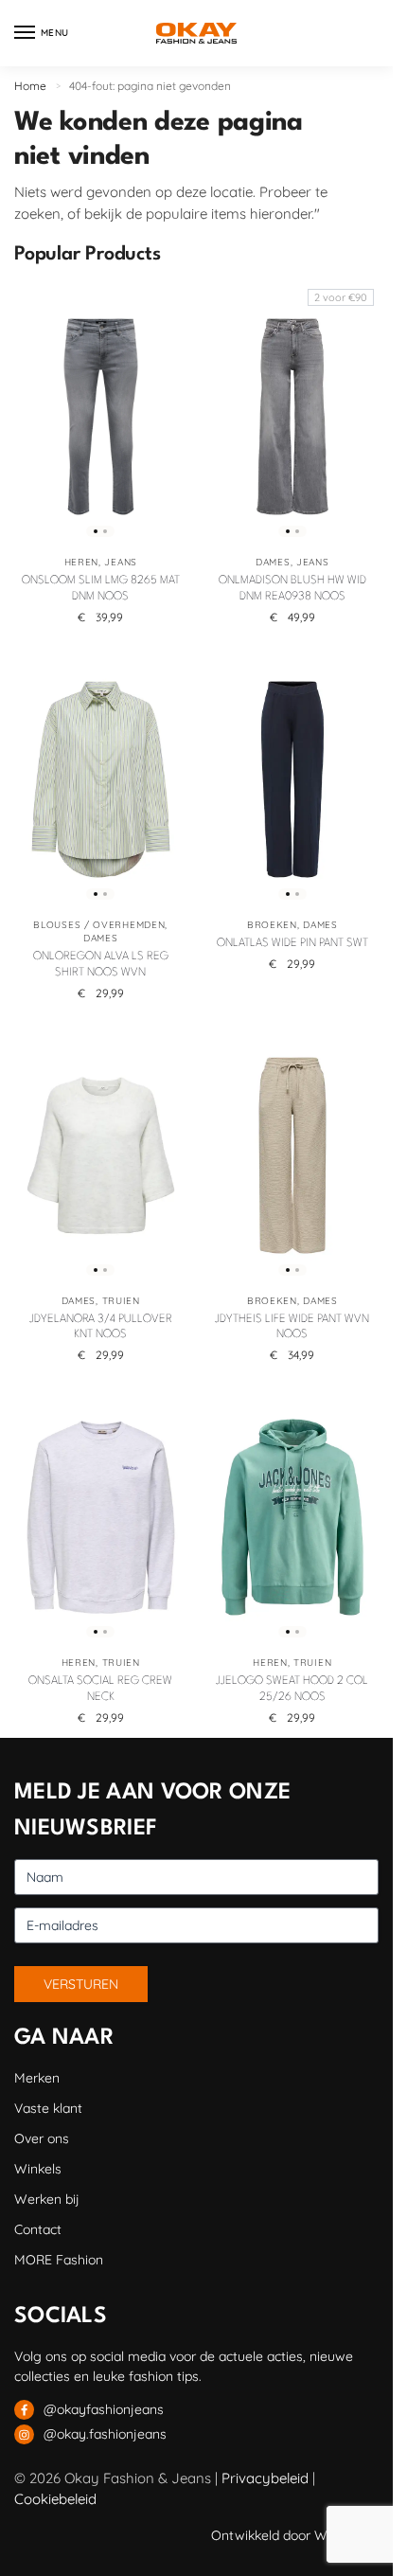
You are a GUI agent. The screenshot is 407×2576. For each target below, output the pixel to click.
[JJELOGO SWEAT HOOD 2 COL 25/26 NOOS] (293, 1517)
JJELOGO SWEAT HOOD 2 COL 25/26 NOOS (292, 1689)
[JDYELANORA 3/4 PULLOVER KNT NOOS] (101, 1155)
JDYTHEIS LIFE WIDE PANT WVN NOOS (292, 1327)
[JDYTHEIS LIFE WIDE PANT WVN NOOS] (293, 1155)
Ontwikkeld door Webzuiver (295, 2535)
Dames (273, 562)
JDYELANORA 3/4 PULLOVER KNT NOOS (101, 1327)
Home (30, 86)
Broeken (272, 925)
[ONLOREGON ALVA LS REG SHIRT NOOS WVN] (101, 779)
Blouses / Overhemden (99, 925)
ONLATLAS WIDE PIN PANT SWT (292, 943)
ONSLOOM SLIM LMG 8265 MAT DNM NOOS (101, 589)
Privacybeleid (265, 2478)
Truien (121, 1301)
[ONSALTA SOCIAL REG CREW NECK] (101, 1517)
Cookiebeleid (55, 2499)
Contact (38, 2229)
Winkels (38, 2169)
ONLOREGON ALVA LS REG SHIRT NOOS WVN (101, 965)
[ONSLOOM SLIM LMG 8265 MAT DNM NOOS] (101, 417)
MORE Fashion (59, 2260)
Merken (37, 2078)
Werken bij (47, 2199)
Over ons (42, 2138)
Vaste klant (48, 2108)
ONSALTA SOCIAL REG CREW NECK (100, 1689)
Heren (82, 562)
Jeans (121, 562)
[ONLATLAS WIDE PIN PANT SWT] (293, 779)
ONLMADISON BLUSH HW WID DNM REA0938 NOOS (292, 589)
